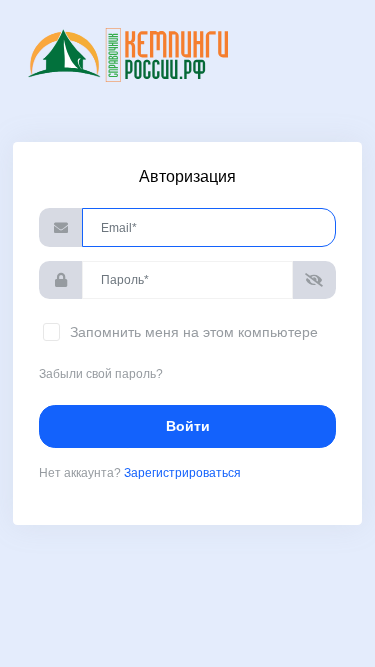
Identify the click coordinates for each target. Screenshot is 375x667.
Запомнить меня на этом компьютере (192, 332)
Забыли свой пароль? (101, 374)
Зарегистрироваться (182, 473)
